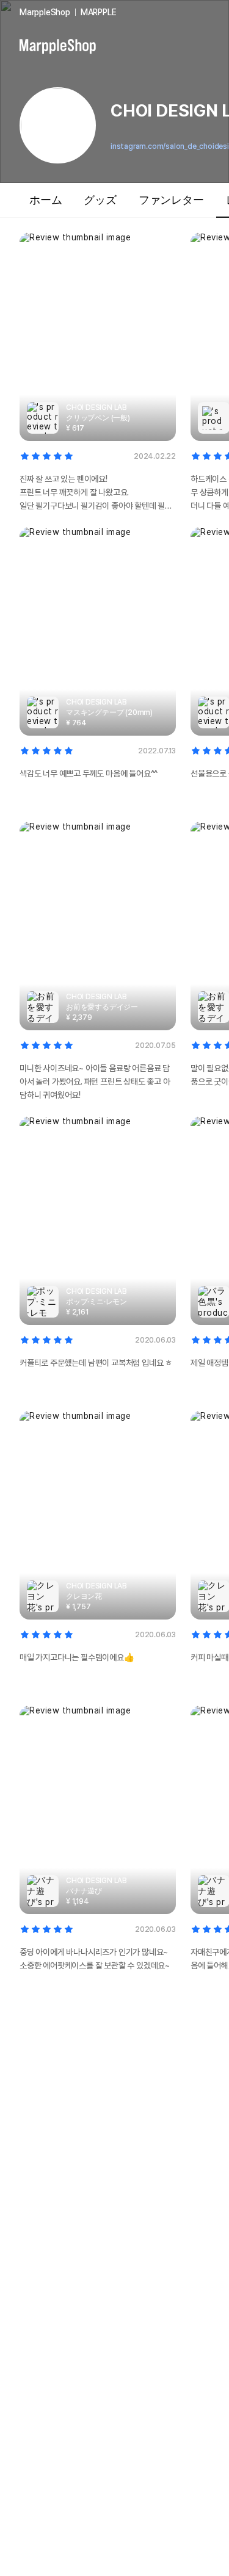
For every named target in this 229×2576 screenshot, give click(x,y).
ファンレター (171, 200)
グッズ (100, 200)
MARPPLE (99, 12)
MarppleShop (45, 12)
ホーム (45, 200)
